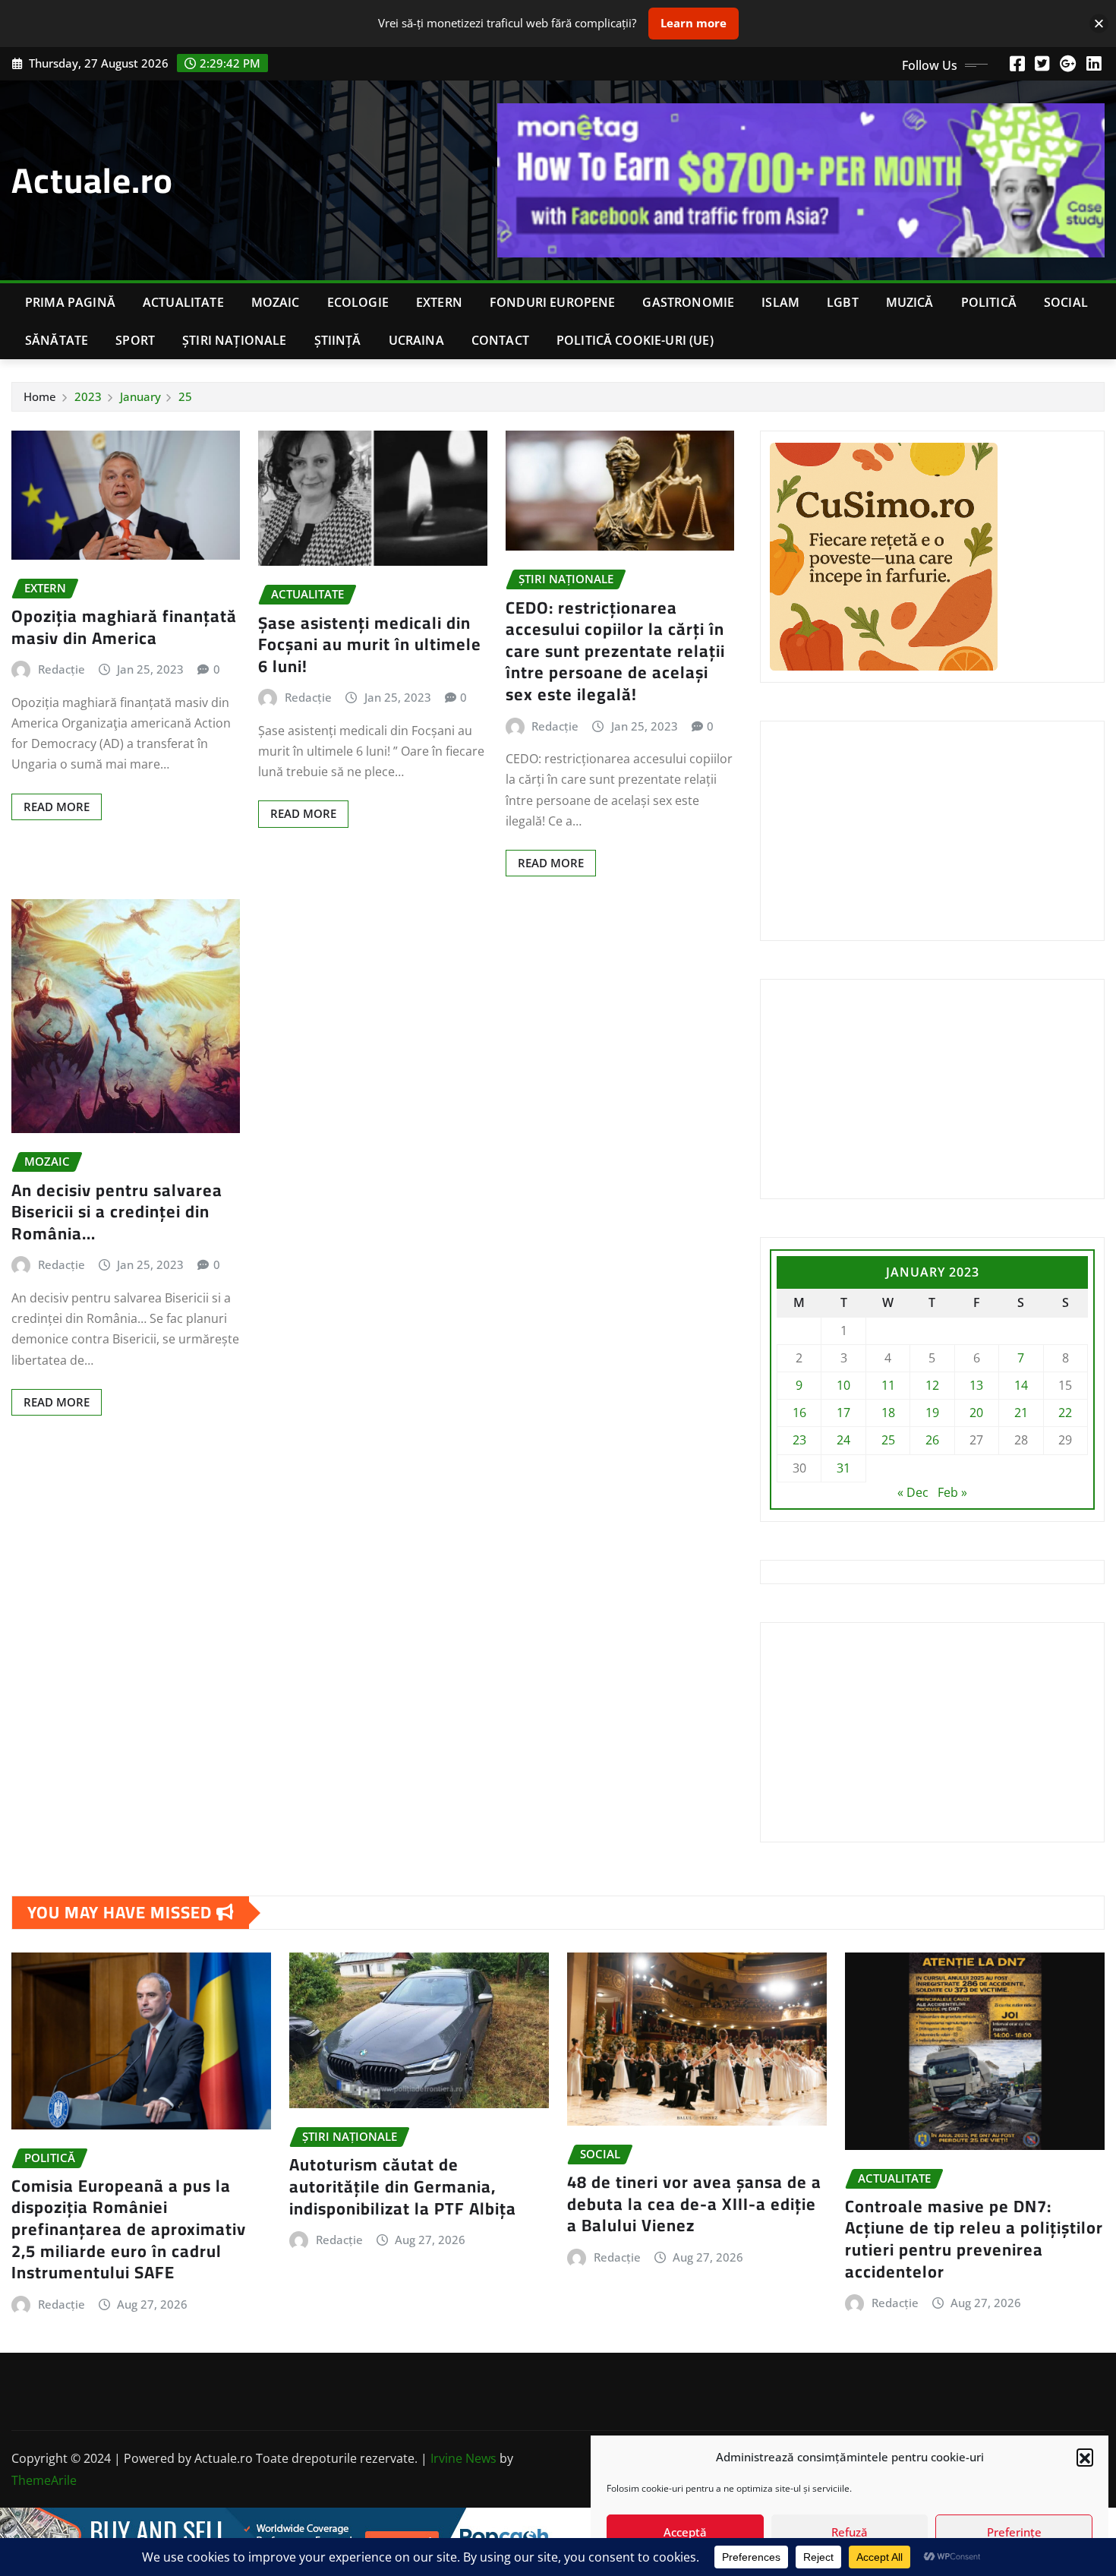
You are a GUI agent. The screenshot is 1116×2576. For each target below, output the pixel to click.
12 (932, 1385)
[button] (1085, 2457)
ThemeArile (44, 2480)
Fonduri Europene (553, 302)
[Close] (1099, 23)
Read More (57, 807)
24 (843, 1440)
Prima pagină (70, 302)
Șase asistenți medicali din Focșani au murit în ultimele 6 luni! (370, 644)
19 (932, 1413)
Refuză (850, 2532)
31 (843, 1468)
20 (976, 1413)
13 (976, 1385)
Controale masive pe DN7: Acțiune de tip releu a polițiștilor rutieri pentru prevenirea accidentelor (974, 2239)
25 (185, 396)
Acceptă (685, 2532)
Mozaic (276, 302)
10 (843, 1385)
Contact (500, 340)
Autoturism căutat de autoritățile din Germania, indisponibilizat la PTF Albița (403, 2186)
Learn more (694, 23)
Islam (780, 302)
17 (843, 1413)
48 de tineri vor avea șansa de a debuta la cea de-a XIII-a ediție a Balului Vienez (694, 2203)
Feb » (952, 1492)
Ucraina (416, 340)
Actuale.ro (92, 180)
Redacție (61, 669)
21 (1021, 1413)
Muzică (910, 302)
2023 (88, 396)
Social (1066, 302)
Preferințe (1014, 2532)
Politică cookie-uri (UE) (635, 340)
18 (888, 1413)
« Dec (913, 1492)
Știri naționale (234, 340)
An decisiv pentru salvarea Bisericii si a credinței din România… (117, 1212)
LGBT (843, 302)
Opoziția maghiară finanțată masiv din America (124, 627)
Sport (135, 340)
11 (888, 1385)
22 (1065, 1413)
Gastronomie (688, 302)
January (140, 396)
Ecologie (358, 302)
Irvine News (463, 2458)
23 (799, 1440)
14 (1021, 1385)
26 (932, 1440)
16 (799, 1413)
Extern (439, 302)
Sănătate (57, 340)
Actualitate (183, 302)
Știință (338, 340)
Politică (989, 302)
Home (40, 396)
